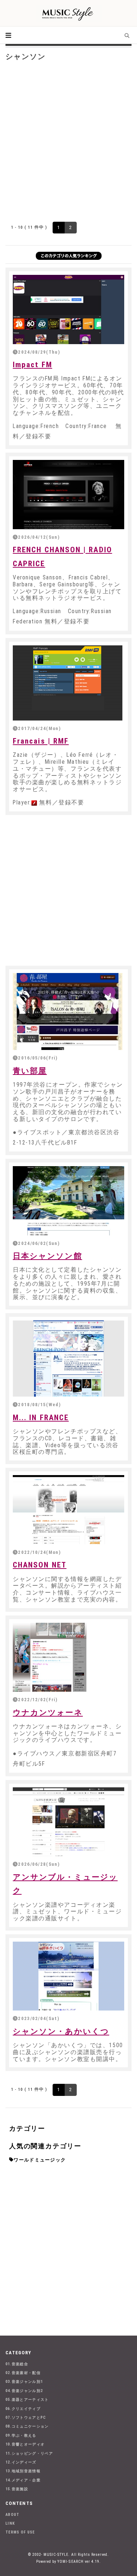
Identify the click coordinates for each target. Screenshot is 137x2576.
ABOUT (13, 2515)
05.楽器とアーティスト (27, 2400)
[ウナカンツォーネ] (68, 1657)
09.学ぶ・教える (21, 2435)
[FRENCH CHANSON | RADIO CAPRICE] (68, 494)
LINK (10, 2523)
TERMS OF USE (20, 2532)
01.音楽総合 (17, 2364)
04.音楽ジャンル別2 (24, 2391)
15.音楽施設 (17, 2489)
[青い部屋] (68, 1011)
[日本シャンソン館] (68, 1201)
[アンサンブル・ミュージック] (68, 1822)
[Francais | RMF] (68, 683)
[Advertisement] (68, 140)
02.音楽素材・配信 (23, 2373)
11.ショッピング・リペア (29, 2453)
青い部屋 (30, 1071)
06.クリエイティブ (23, 2409)
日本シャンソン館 (47, 1256)
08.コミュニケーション (27, 2426)
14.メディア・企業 (23, 2480)
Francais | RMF (41, 741)
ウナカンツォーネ (48, 1713)
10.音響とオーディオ (25, 2444)
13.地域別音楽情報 (23, 2471)
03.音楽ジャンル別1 (24, 2382)
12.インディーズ (21, 2462)
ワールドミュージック (40, 2160)
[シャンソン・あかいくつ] (68, 1976)
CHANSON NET (40, 1565)
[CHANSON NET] (68, 1510)
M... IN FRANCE (41, 1418)
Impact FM (33, 365)
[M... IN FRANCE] (68, 1359)
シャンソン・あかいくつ (61, 2031)
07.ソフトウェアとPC (26, 2417)
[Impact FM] (68, 309)
